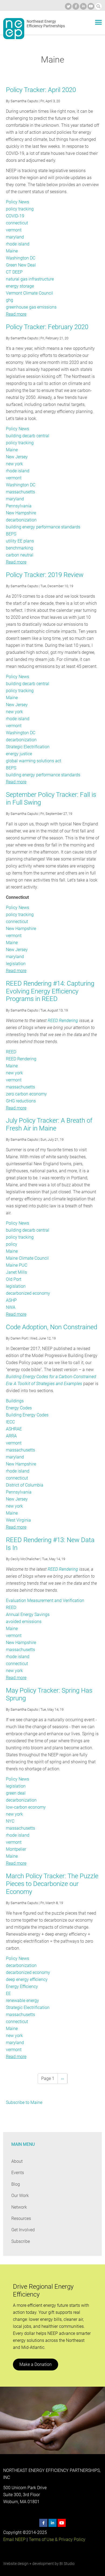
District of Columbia (25, 1485)
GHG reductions (21, 1101)
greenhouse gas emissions (31, 307)
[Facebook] (76, 6)
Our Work (20, 2196)
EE (8, 1994)
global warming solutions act (34, 761)
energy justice (19, 754)
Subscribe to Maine (24, 2102)
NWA (11, 1307)
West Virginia (18, 1520)
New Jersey (17, 457)
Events (18, 2173)
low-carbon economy (26, 1807)
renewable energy (22, 2001)
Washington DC (21, 258)
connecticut (17, 223)
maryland (15, 237)
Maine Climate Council (27, 1258)
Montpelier (16, 1849)
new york (14, 464)
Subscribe (21, 2241)
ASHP (11, 1300)
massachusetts (20, 492)
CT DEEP (14, 272)
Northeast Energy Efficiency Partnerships (46, 24)
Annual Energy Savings (28, 1615)
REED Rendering (63, 1021)
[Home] (14, 29)
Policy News (17, 202)
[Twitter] (68, 6)
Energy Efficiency (22, 1986)
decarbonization (21, 520)
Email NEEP (14, 2539)
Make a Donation (36, 2364)
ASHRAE (14, 1429)
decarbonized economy (28, 1293)
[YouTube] (91, 6)
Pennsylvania (19, 506)
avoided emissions (24, 1622)
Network (19, 2207)
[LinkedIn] (83, 6)
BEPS (11, 534)
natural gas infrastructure (30, 279)
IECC (10, 1422)
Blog (16, 2184)
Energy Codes (19, 1408)
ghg (10, 300)
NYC (10, 1821)
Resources (21, 2218)
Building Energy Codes (27, 1415)
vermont (14, 230)
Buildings (15, 1401)
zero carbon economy (26, 1094)
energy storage (20, 286)
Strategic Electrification (28, 747)
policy (12, 1244)
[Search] (98, 6)
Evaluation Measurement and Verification (45, 1600)
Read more (16, 314)
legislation (16, 964)
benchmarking (20, 548)
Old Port (14, 1279)
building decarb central (28, 436)
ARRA (11, 1436)
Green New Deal (21, 265)
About (17, 2161)
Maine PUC (17, 1265)
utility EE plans (20, 541)
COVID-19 (15, 216)
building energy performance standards (43, 527)
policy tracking (20, 209)
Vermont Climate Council (29, 293)
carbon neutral (20, 555)
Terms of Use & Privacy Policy (57, 2539)
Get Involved (23, 2230)
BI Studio (67, 2564)
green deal (16, 1793)
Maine (12, 251)
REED (11, 1052)
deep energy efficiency (27, 1979)
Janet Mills (16, 1272)
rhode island (18, 244)
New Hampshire (21, 513)
